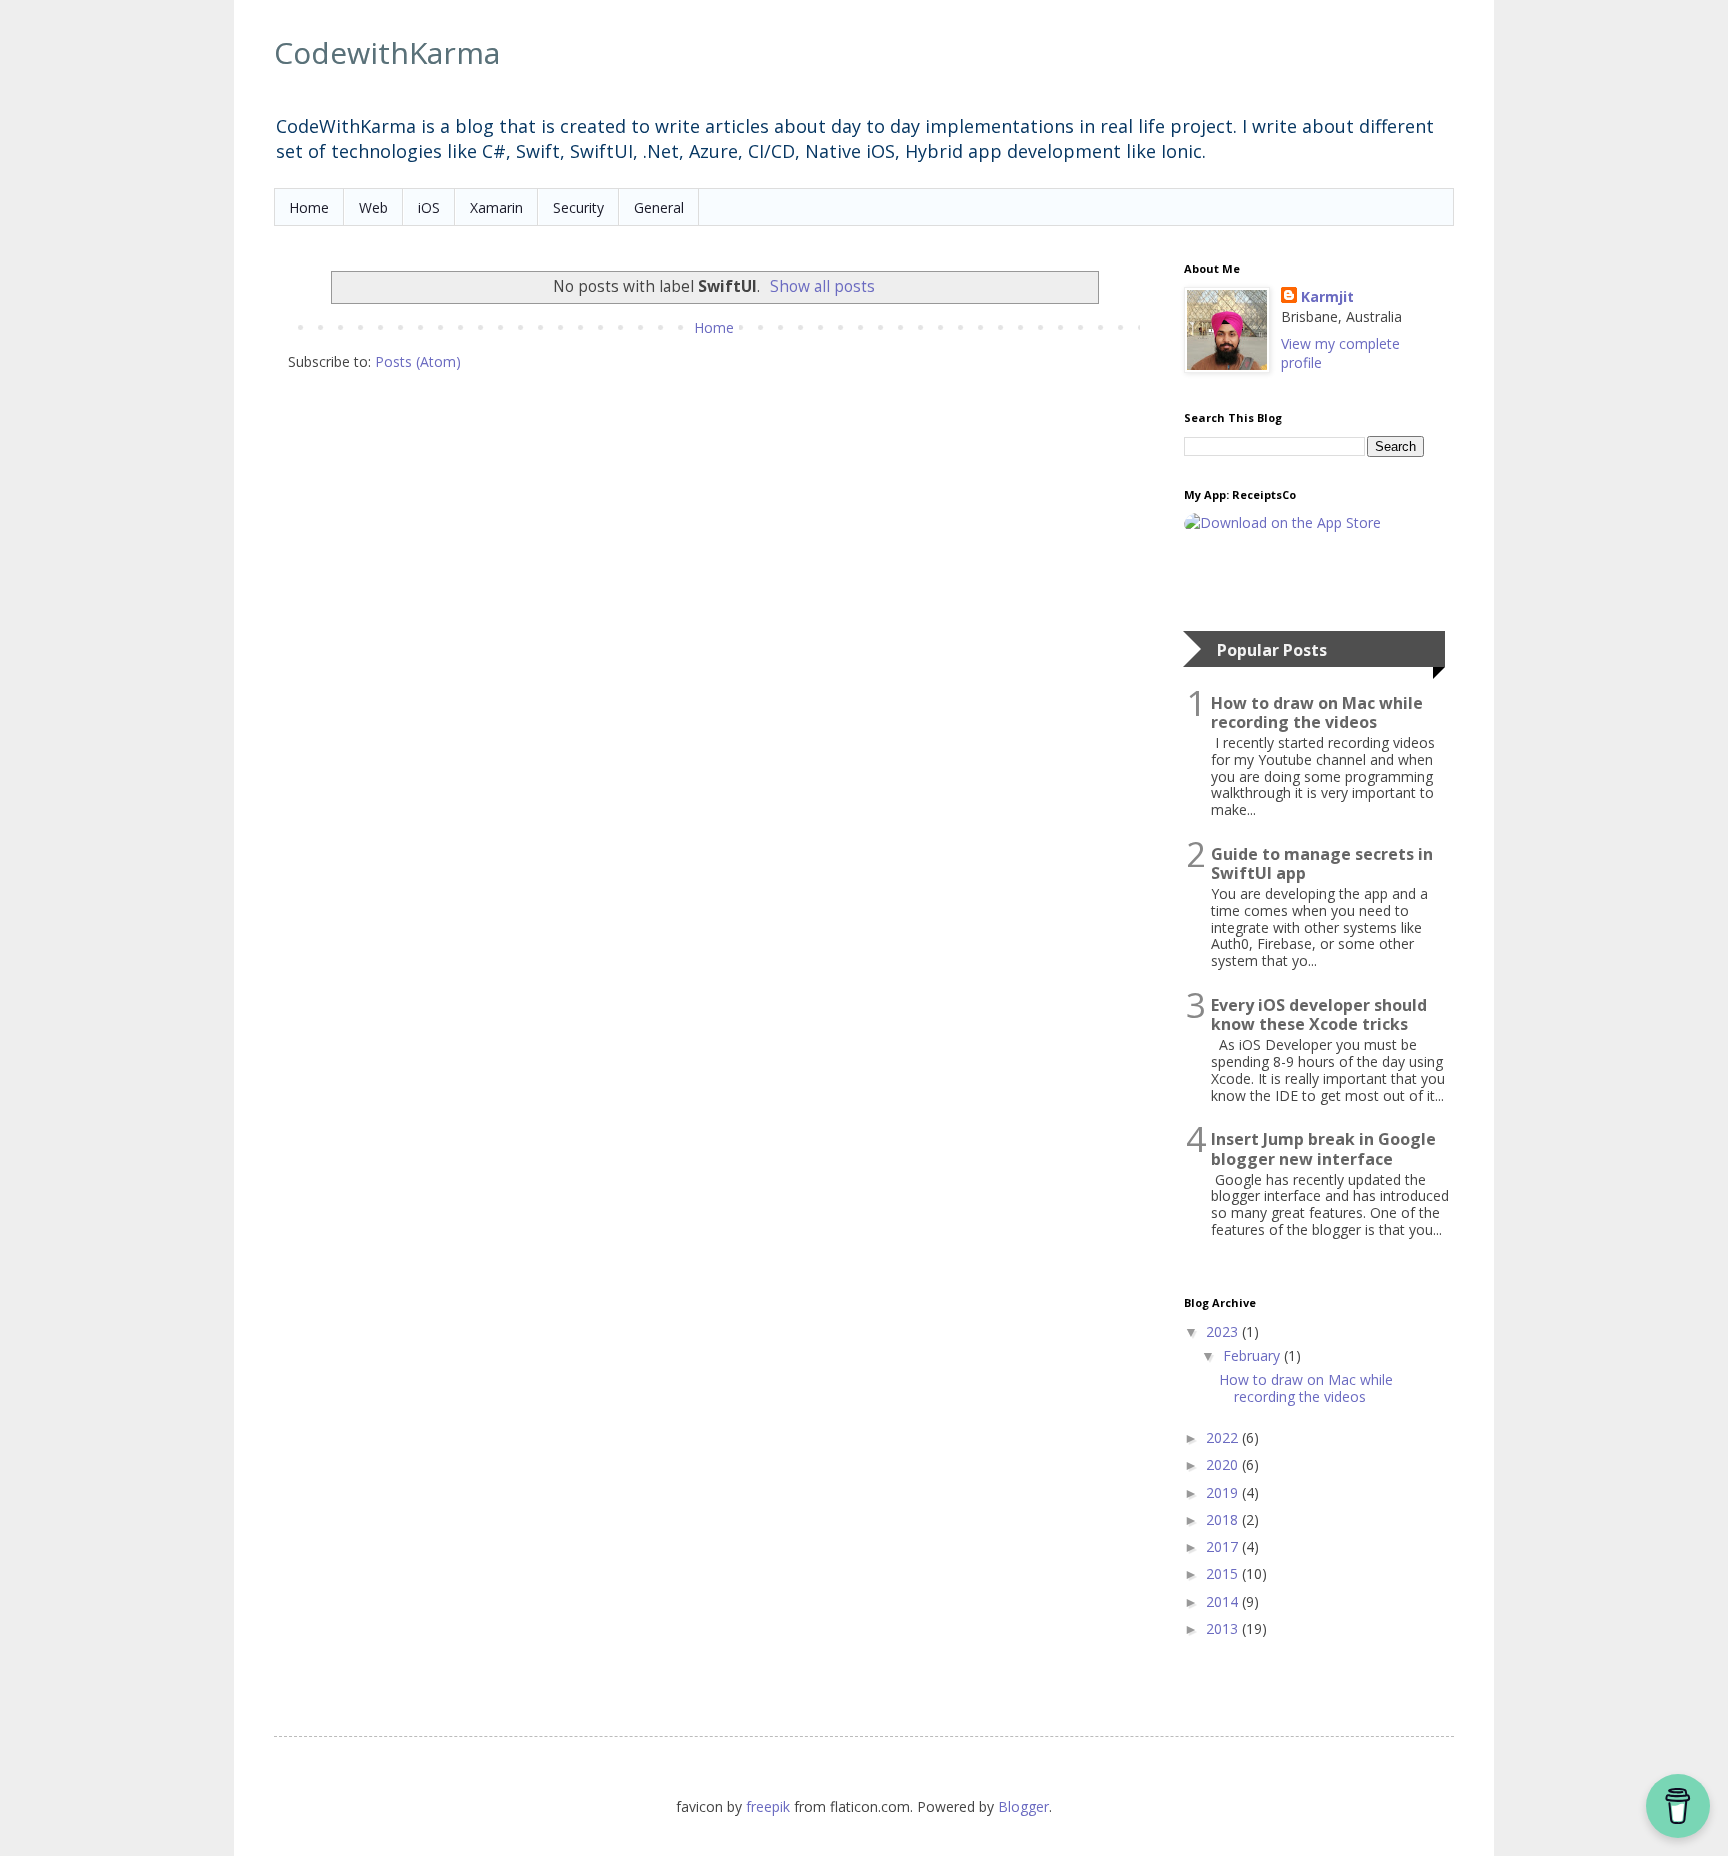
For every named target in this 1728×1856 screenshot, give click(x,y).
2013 (1224, 1628)
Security (578, 207)
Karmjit (1327, 296)
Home (309, 207)
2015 (1224, 1573)
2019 (1224, 1492)
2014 (1224, 1601)
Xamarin (496, 207)
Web (373, 207)
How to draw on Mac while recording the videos (1317, 713)
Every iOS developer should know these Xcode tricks (1319, 1015)
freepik (770, 1806)
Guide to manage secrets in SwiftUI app (1322, 864)
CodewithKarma (387, 52)
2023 (1224, 1331)
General (659, 207)
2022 (1224, 1437)
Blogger (1023, 1806)
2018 (1224, 1519)
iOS (429, 207)
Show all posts (822, 286)
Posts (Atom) (418, 361)
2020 (1224, 1464)
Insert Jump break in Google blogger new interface (1323, 1149)
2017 (1224, 1546)
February (1253, 1355)
